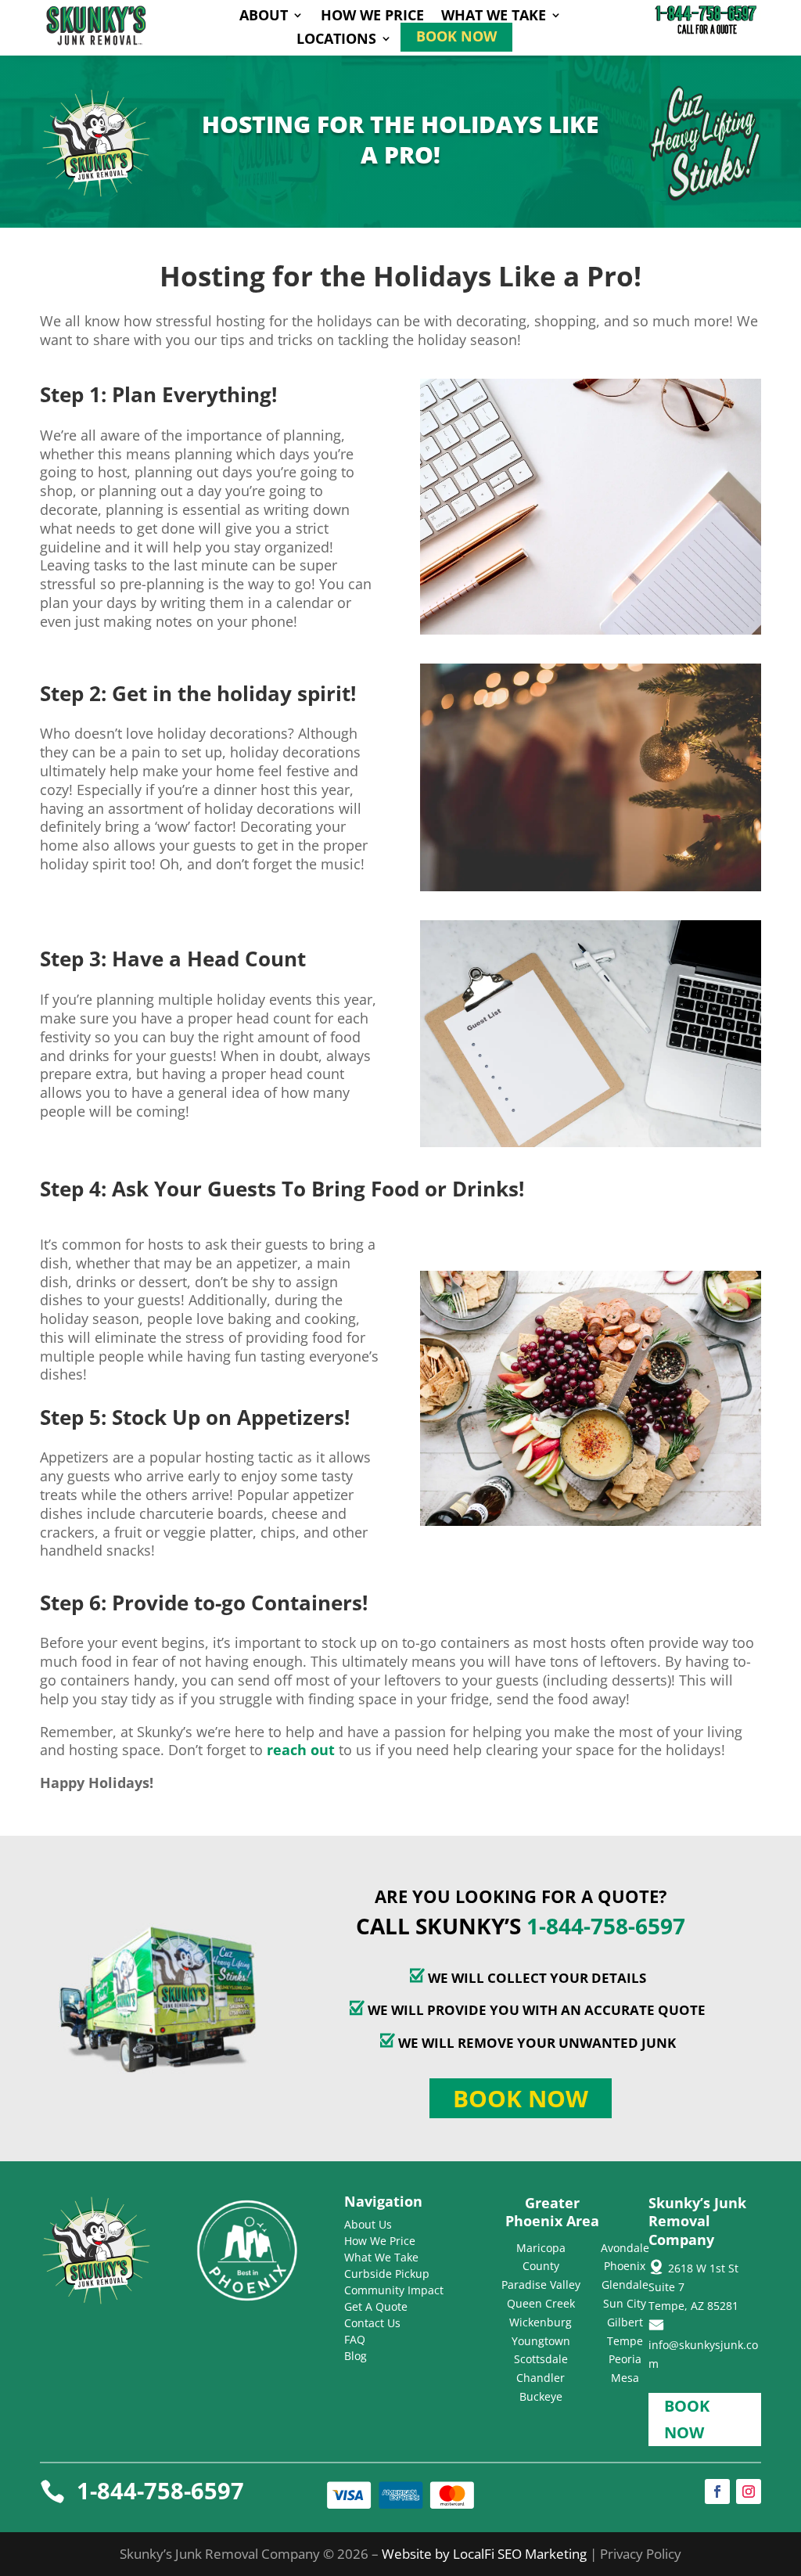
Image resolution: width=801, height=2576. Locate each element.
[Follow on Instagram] (749, 2491)
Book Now (456, 38)
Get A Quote (376, 2306)
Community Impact (394, 2290)
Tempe (625, 2341)
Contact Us (372, 2323)
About (264, 17)
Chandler (541, 2378)
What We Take (494, 17)
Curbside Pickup (387, 2274)
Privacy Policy (641, 2554)
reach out (301, 1750)
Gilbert (625, 2322)
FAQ (355, 2339)
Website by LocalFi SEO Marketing (486, 2554)
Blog (356, 2356)
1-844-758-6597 (606, 1926)
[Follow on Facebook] (717, 2491)
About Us (368, 2224)
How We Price (372, 17)
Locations (336, 40)
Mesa (625, 2378)
